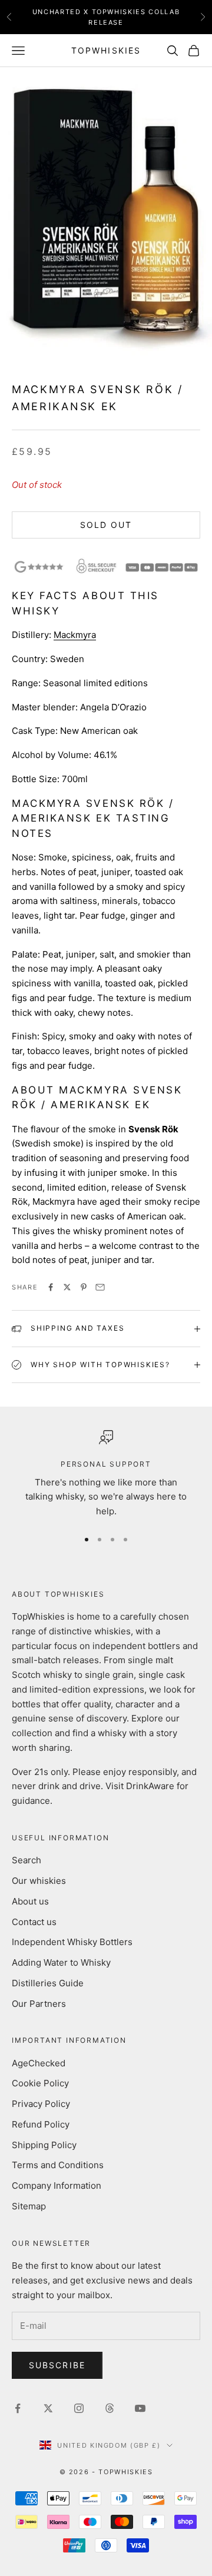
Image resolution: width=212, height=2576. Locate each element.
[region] (106, 1475)
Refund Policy (41, 2124)
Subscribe (57, 2365)
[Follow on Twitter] (48, 2408)
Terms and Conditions (58, 2165)
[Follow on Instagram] (79, 2408)
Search (26, 1860)
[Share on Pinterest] (84, 1287)
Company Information (57, 2186)
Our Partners (39, 2004)
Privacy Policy (41, 2104)
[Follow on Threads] (110, 2408)
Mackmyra (75, 635)
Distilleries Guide (48, 1983)
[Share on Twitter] (67, 1287)
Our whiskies (39, 1881)
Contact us (34, 1922)
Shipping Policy (44, 2145)
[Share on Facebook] (51, 1287)
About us (30, 1901)
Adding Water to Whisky (61, 1962)
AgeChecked (39, 2063)
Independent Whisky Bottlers (72, 1942)
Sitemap (29, 2206)
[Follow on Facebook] (18, 2408)
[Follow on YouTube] (140, 2408)
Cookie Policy (40, 2083)
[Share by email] (100, 1287)
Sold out (106, 525)
